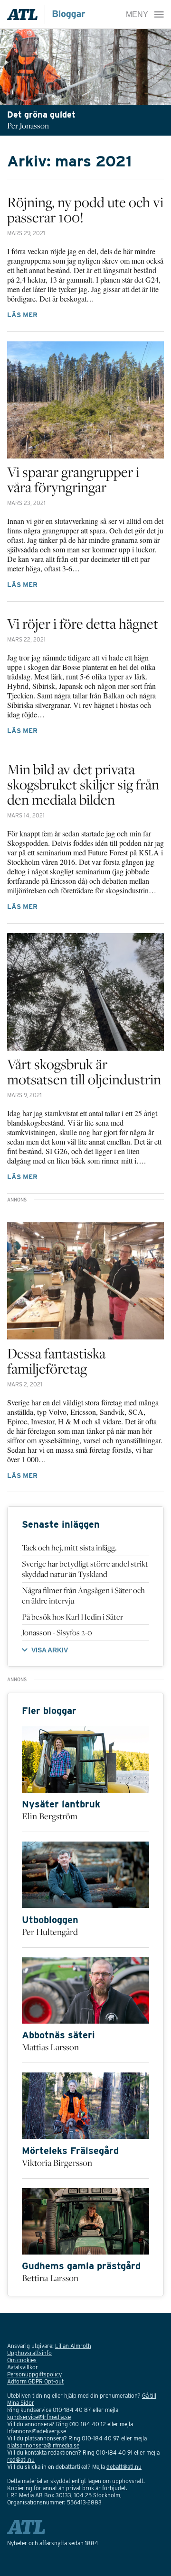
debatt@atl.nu (124, 2467)
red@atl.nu (21, 2460)
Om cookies (22, 2360)
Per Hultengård (50, 1932)
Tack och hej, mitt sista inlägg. (69, 1548)
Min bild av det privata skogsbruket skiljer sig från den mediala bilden (83, 784)
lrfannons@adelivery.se (37, 2431)
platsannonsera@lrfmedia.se (43, 2445)
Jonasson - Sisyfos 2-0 (57, 1632)
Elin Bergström (50, 1816)
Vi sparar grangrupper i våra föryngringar (73, 479)
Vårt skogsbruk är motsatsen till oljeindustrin (84, 1072)
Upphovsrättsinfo (29, 2353)
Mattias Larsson (50, 2047)
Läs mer (22, 315)
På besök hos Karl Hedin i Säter (72, 1617)
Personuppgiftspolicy (34, 2374)
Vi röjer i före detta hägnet (83, 623)
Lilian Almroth (73, 2346)
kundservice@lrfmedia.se (39, 2417)
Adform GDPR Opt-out (35, 2381)
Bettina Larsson (50, 2278)
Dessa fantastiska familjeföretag (56, 1361)
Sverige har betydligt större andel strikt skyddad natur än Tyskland (85, 1569)
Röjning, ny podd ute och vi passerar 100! (85, 210)
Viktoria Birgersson (57, 2163)
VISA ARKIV (50, 1650)
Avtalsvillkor (23, 2367)
